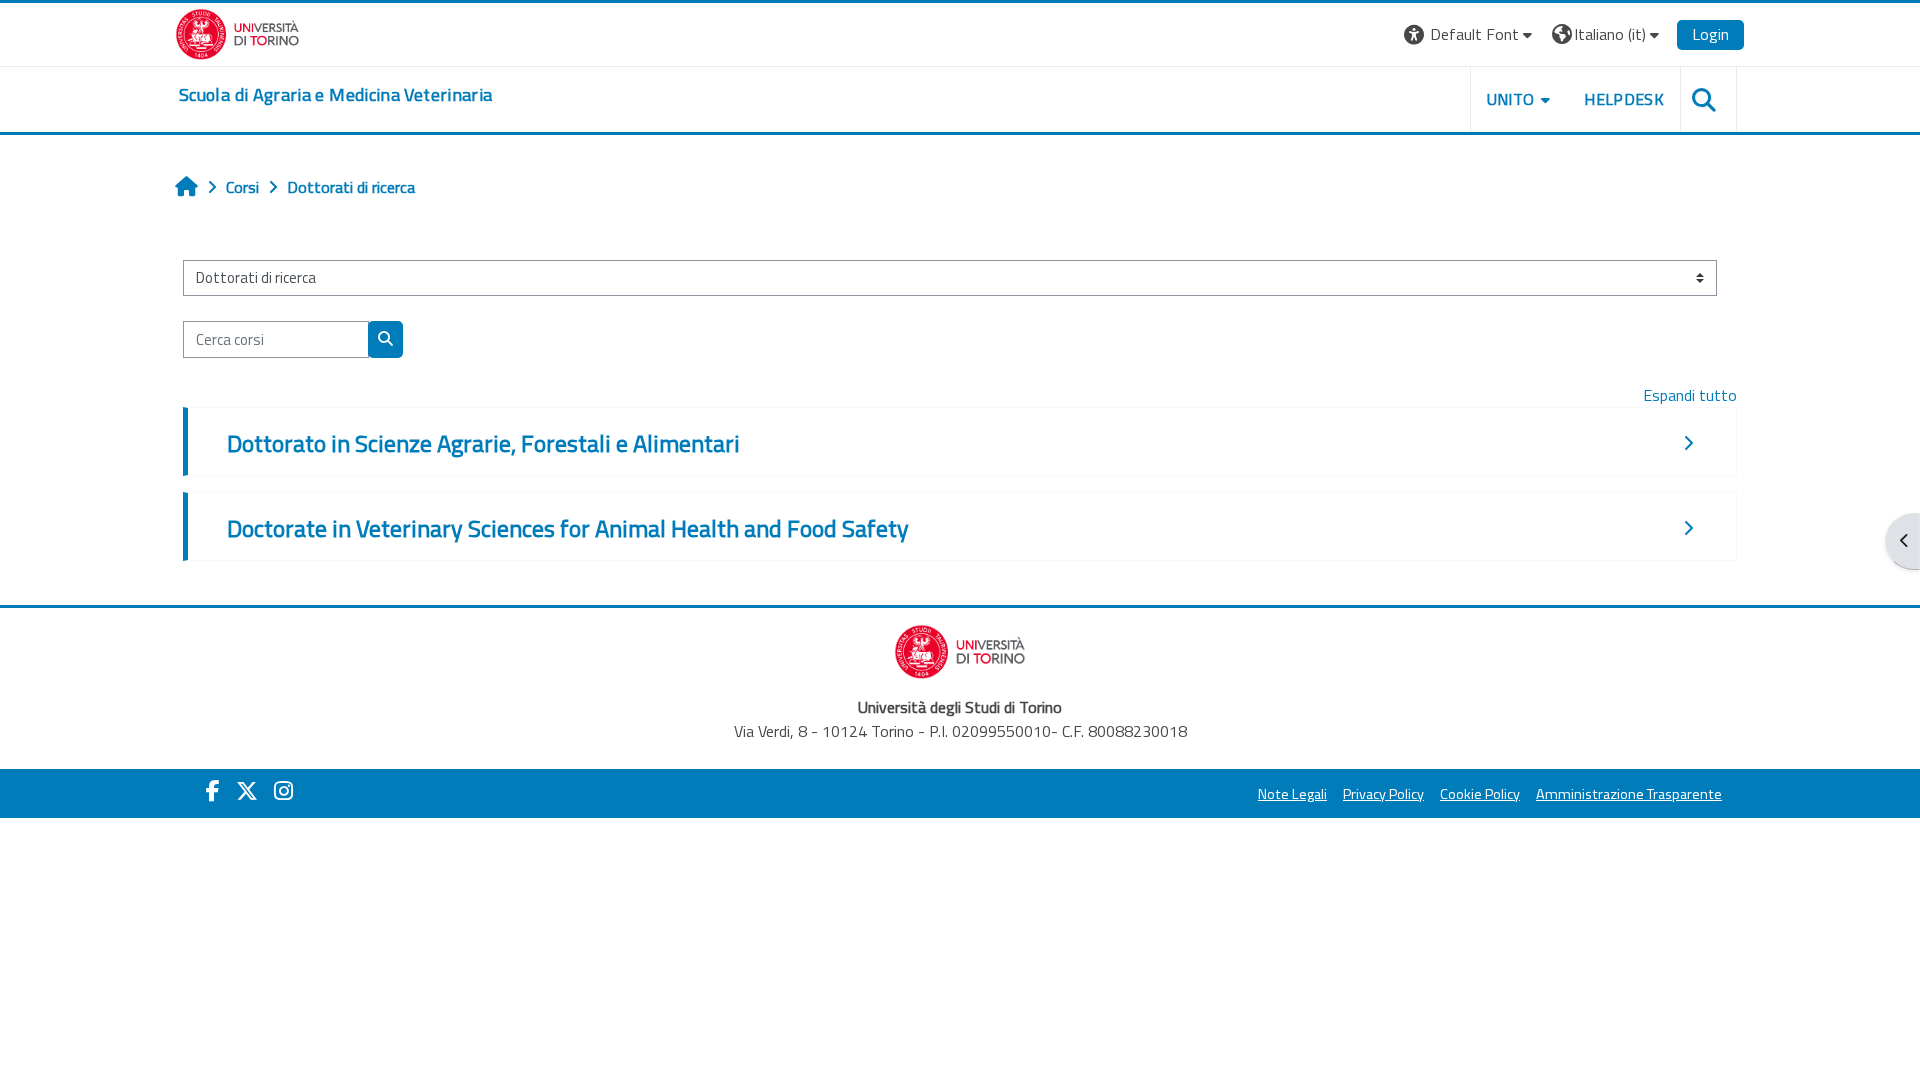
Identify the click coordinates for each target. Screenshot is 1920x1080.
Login (1710, 34)
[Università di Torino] (237, 32)
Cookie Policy (1480, 794)
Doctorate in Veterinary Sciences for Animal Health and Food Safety (568, 528)
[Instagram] (283, 791)
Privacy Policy (1383, 794)
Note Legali (1292, 794)
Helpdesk (1624, 99)
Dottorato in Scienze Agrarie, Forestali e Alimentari (483, 443)
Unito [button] (1511, 99)
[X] (247, 791)
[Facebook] (213, 791)
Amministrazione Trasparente (1629, 794)
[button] (1470, 34)
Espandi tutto (1690, 395)
